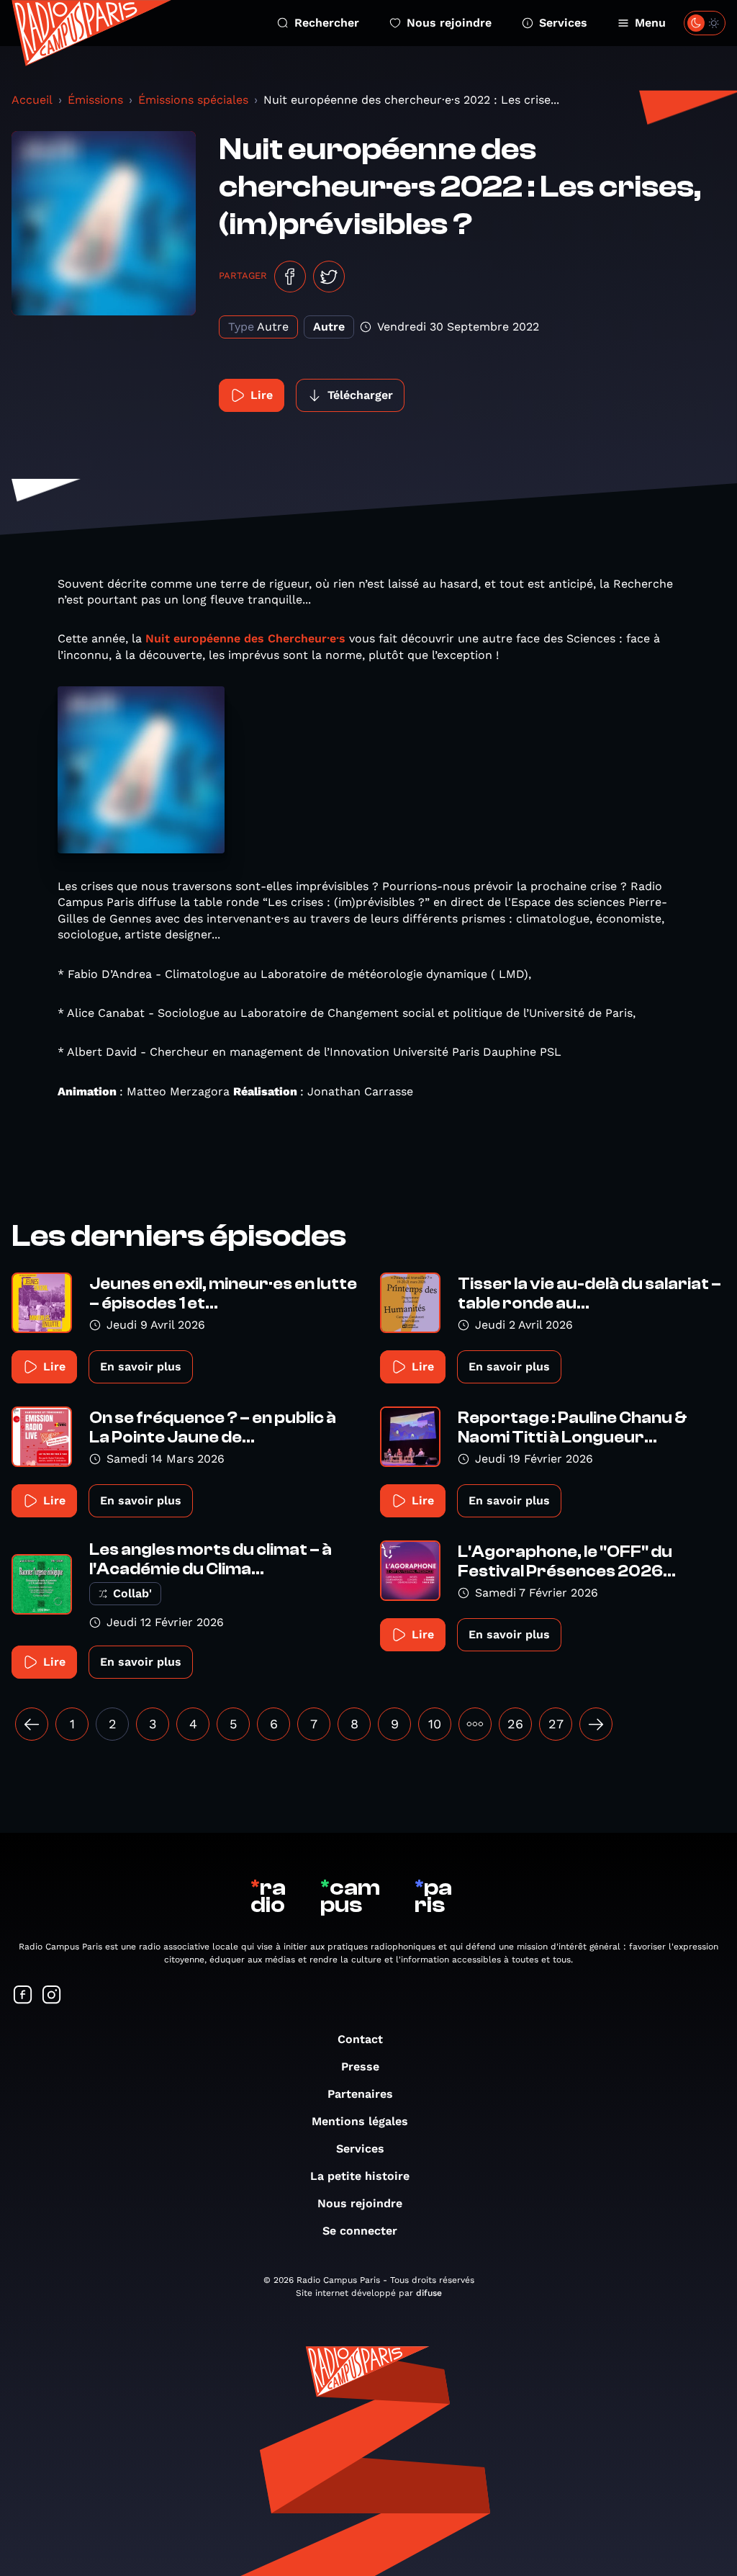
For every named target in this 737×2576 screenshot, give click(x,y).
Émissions (95, 100)
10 (435, 1724)
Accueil (32, 100)
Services (563, 23)
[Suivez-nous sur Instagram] (52, 1996)
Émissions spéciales (193, 100)
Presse (360, 2066)
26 (515, 1724)
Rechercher (327, 23)
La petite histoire (360, 2176)
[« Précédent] (32, 1724)
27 (556, 1724)
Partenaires (360, 2094)
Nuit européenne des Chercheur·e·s (245, 638)
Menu (650, 23)
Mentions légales (360, 2121)
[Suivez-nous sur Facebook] (23, 1996)
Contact (360, 2039)
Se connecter (360, 2231)
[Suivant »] (596, 1724)
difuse (429, 2293)
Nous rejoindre (449, 23)
